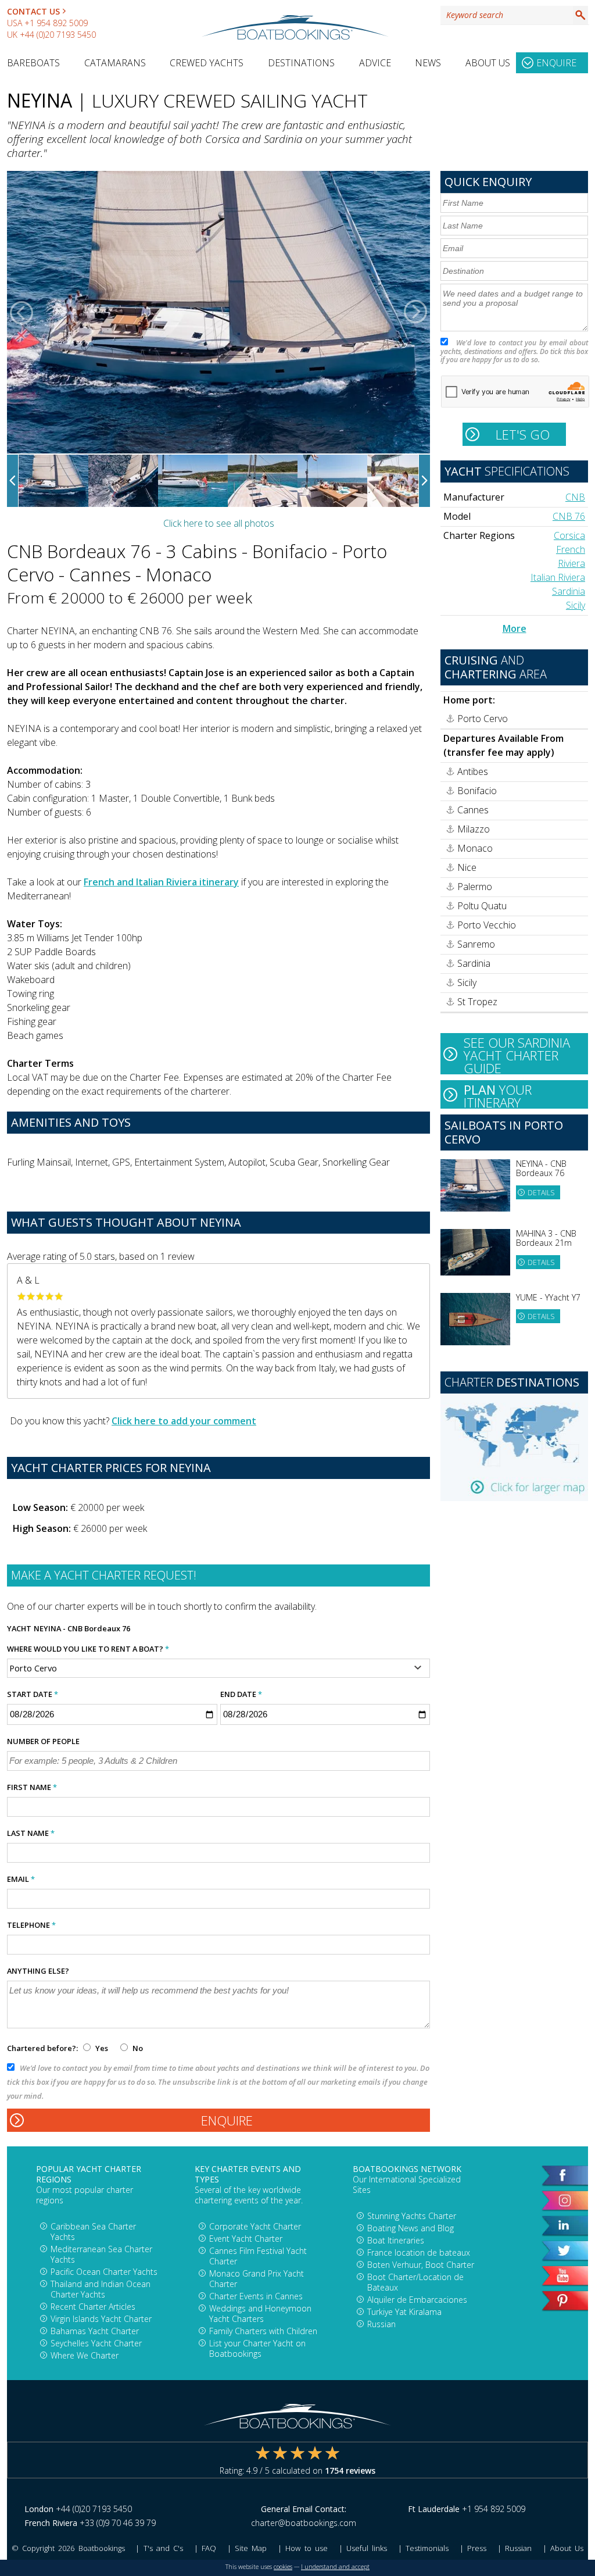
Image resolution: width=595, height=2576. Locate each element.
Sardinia (569, 591)
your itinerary (498, 1095)
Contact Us (33, 11)
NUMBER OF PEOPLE (43, 1741)
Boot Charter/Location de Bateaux (415, 2282)
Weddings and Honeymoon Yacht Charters (260, 2314)
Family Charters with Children (263, 2331)
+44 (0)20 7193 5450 (58, 35)
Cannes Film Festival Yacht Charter (258, 2256)
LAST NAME (31, 1833)
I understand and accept (335, 2567)
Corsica (569, 535)
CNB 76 (569, 516)
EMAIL (21, 1879)
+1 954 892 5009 (56, 23)
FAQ (209, 2548)
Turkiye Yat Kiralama (404, 2312)
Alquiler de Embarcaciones (417, 2300)
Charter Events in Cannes (256, 2296)
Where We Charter (85, 2355)
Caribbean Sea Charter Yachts (93, 2232)
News (428, 63)
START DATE (33, 1694)
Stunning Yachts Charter (412, 2216)
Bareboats (33, 63)
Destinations (301, 63)
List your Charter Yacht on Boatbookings (257, 2348)
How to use (306, 2548)
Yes (102, 2048)
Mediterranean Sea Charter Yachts (101, 2254)
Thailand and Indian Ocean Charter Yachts (101, 2289)
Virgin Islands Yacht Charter (101, 2319)
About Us (488, 63)
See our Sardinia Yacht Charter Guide (517, 1054)
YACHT (19, 1628)
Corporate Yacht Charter (255, 2226)
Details (541, 1193)
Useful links (367, 2548)
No (137, 2048)
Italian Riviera (558, 577)
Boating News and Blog (411, 2228)
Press (477, 2548)
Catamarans (115, 63)
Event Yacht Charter (246, 2239)
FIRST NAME (32, 1787)
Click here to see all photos (219, 523)
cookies (283, 2567)
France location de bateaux (419, 2252)
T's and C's (163, 2548)
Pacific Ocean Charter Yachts (104, 2272)
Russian (381, 2324)
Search (580, 15)
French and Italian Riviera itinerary (161, 882)
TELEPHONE (31, 1925)
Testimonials (427, 2548)
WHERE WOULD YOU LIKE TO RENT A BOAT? (88, 1649)
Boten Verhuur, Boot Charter (421, 2265)
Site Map (251, 2548)
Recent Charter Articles (93, 2307)
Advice (375, 63)
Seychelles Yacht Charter (96, 2343)
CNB (575, 497)
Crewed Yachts (207, 63)
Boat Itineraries (396, 2240)
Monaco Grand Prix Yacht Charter (257, 2279)
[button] (21, 312)
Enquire (556, 63)
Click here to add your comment (184, 1421)
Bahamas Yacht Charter (95, 2331)
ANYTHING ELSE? (38, 1971)
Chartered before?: (42, 2048)
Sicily (576, 605)
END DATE (241, 1694)
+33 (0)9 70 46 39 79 (118, 2523)
